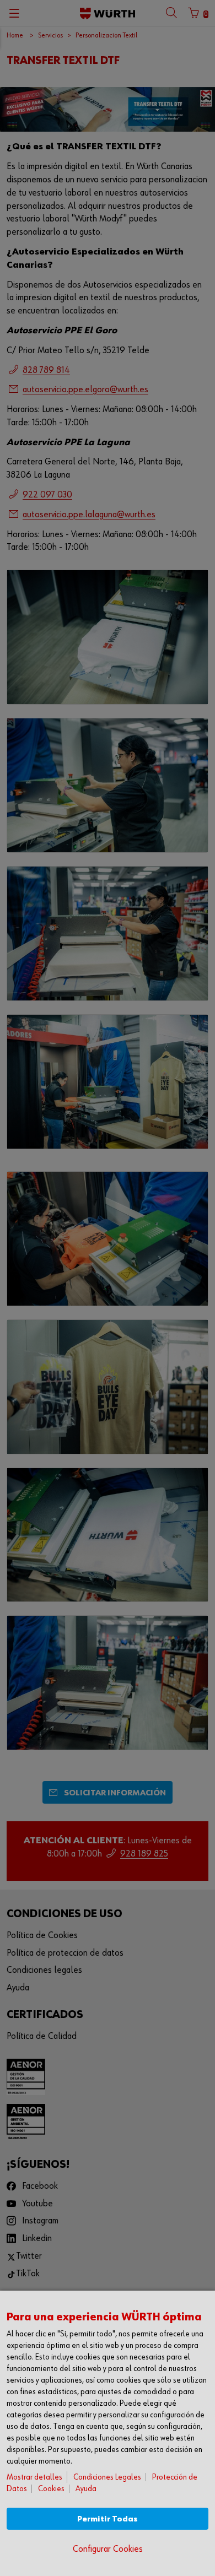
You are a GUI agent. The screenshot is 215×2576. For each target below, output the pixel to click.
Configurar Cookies (108, 2549)
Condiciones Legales (107, 2477)
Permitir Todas (108, 2519)
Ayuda (86, 2489)
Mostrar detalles (34, 2477)
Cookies (51, 2489)
